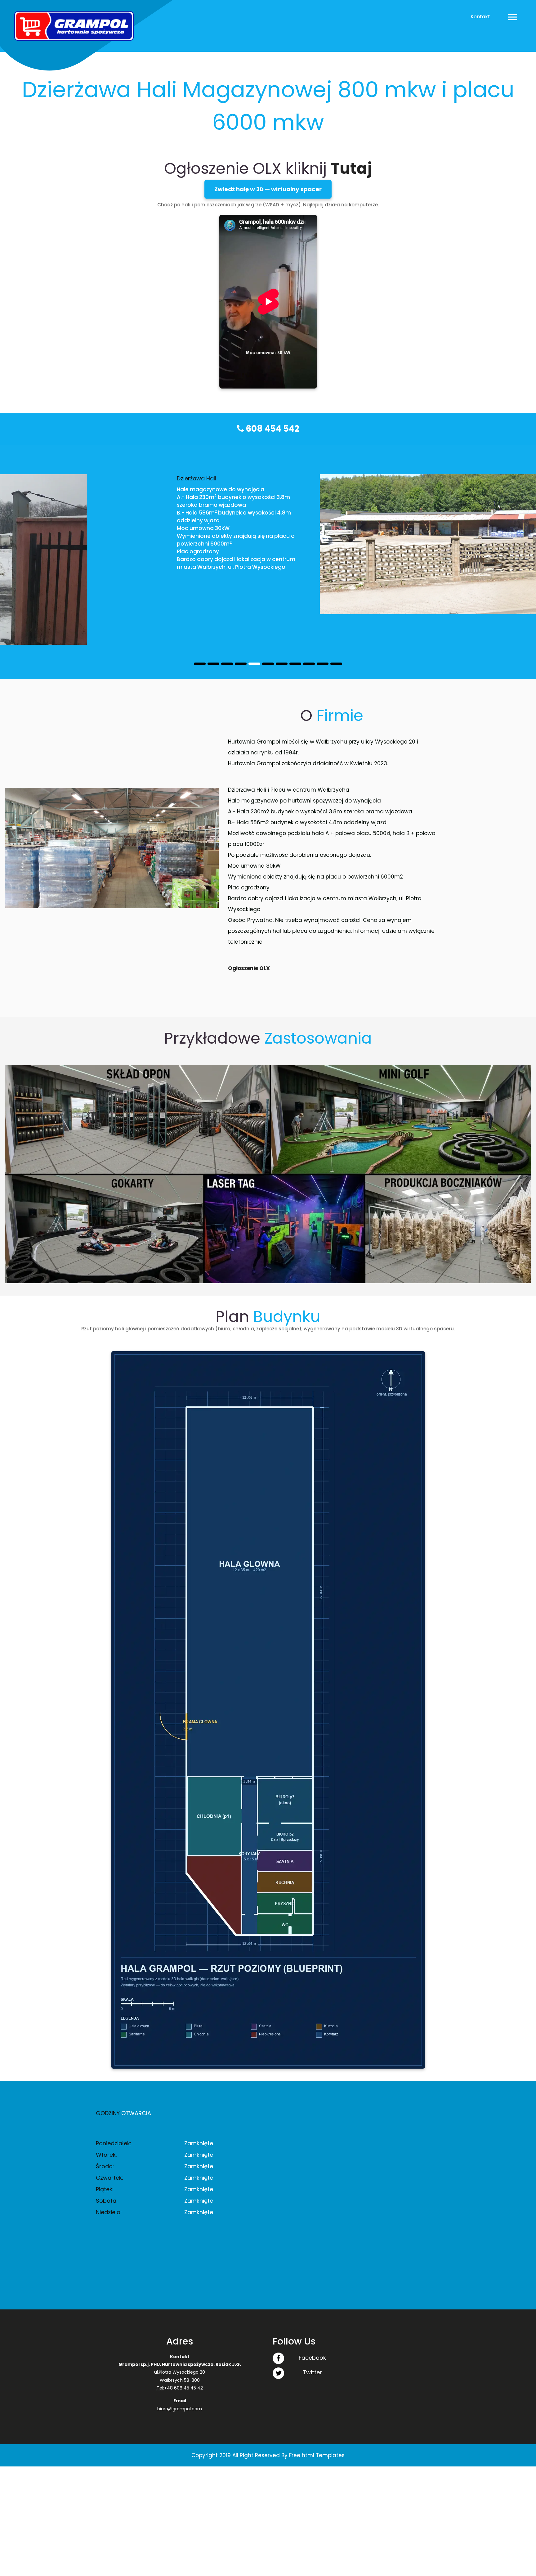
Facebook (312, 2327)
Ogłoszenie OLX (249, 937)
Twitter (312, 2342)
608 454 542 (272, 429)
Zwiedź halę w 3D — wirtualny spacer (268, 189)
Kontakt (480, 17)
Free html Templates (317, 2425)
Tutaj (351, 168)
